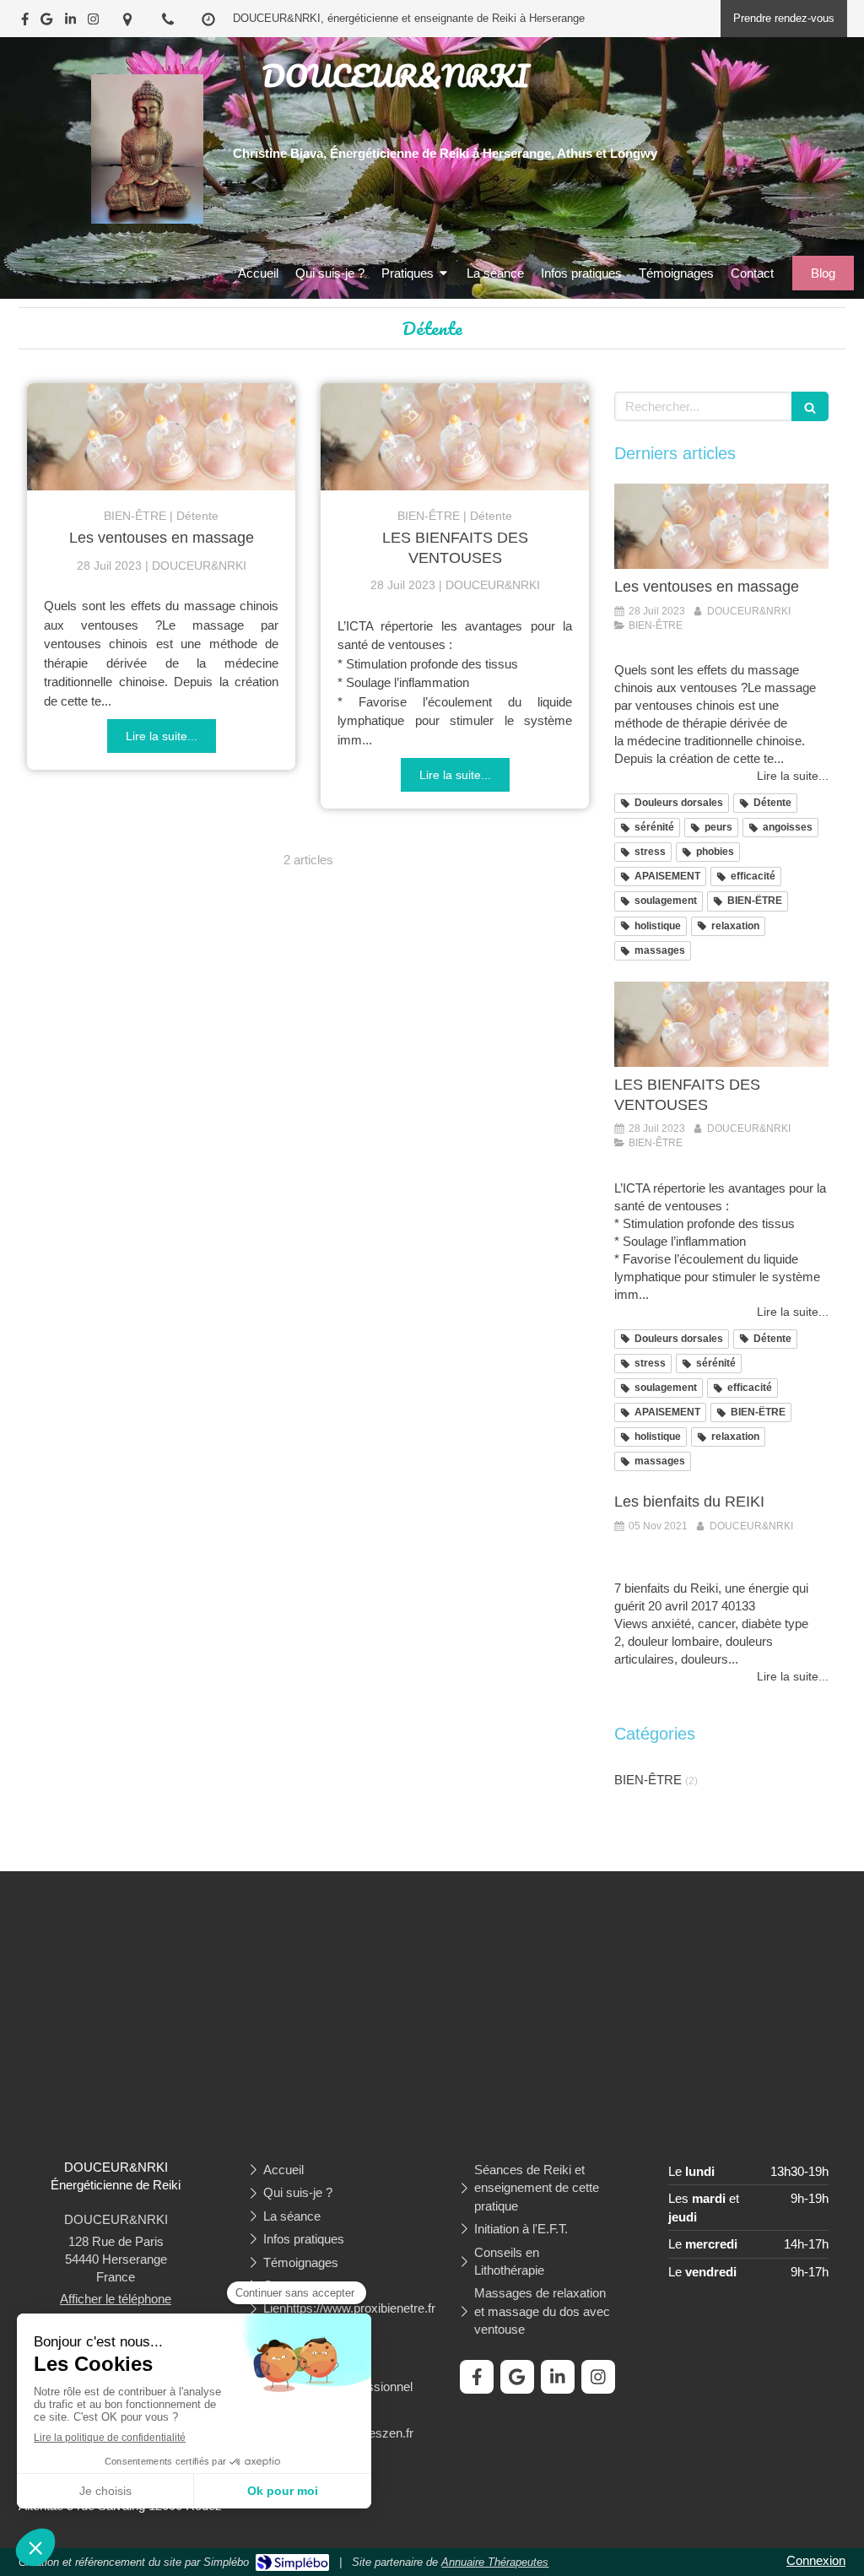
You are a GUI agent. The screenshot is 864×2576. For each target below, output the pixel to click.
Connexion (816, 2560)
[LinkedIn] (70, 22)
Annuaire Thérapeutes (495, 2562)
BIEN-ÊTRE (648, 1780)
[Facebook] (25, 22)
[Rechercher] (810, 406)
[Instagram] (93, 22)
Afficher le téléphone (116, 2299)
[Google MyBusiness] (46, 22)
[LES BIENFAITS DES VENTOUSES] (455, 437)
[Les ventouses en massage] (161, 437)
